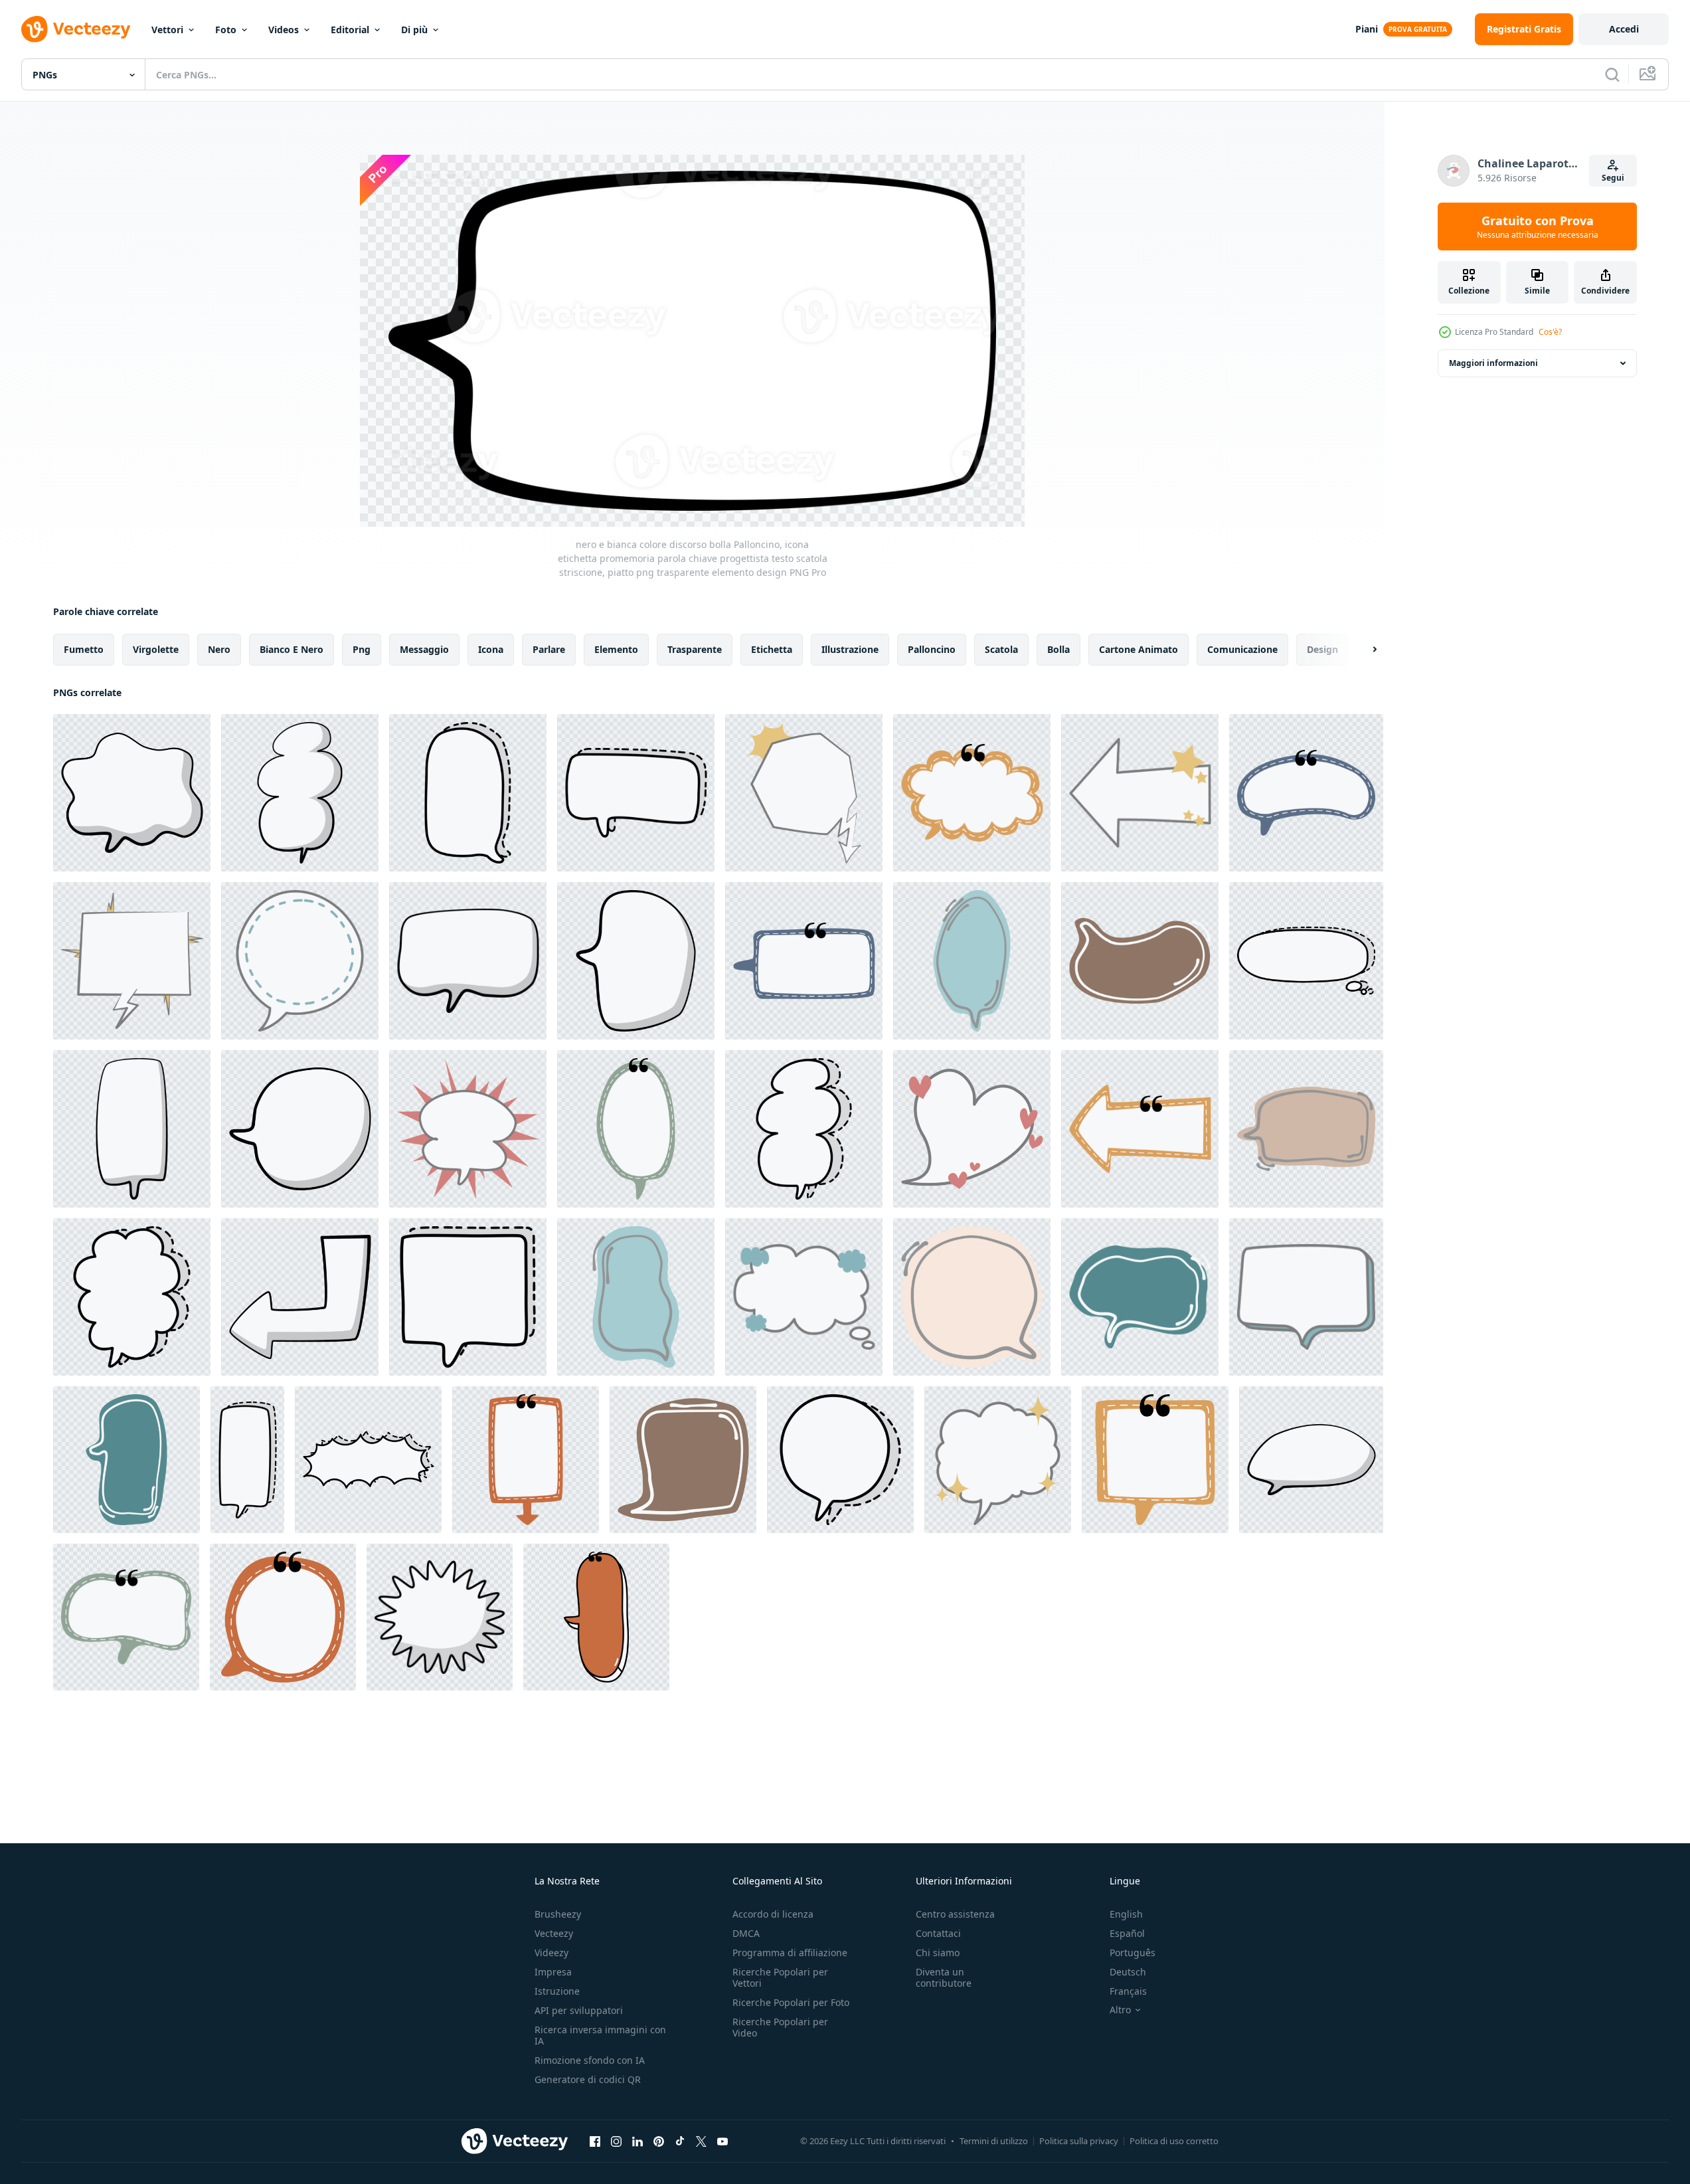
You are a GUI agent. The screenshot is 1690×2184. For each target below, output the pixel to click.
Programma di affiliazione (790, 1953)
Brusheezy (558, 1914)
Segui (1613, 178)
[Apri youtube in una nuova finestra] (722, 2141)
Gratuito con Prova (1538, 227)
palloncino (932, 649)
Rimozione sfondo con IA (590, 2060)
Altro (1120, 2010)
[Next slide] (1363, 650)
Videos (284, 30)
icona (491, 649)
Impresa (553, 1972)
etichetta (772, 649)
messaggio (424, 649)
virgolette (156, 649)
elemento (616, 649)
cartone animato (1139, 649)
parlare (549, 649)
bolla (1058, 649)
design (1322, 649)
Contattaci (938, 1933)
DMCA (746, 1933)
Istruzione (557, 1991)
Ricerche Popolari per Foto (791, 2002)
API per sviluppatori (579, 2010)
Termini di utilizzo (994, 2141)
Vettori (167, 30)
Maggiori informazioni (1493, 363)
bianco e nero (292, 649)
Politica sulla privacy (1079, 2141)
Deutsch (1128, 1972)
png (362, 649)
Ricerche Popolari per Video (780, 2027)
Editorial (350, 30)
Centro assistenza (955, 1914)
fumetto (84, 649)
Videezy (551, 1953)
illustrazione (850, 649)
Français (1128, 1991)
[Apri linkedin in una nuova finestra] (637, 2141)
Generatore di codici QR (588, 2079)
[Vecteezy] (76, 29)
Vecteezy (554, 1933)
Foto (226, 30)
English (1126, 1914)
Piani (1367, 29)
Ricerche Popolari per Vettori (780, 1977)
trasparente (695, 649)
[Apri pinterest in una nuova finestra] (659, 2141)
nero (219, 649)
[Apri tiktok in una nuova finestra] (680, 2141)
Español (1127, 1933)
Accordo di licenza (773, 1914)
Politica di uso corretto (1174, 2141)
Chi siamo (938, 1953)
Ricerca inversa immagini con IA (600, 2035)
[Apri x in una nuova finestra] (701, 2141)
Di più (414, 30)
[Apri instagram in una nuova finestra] (616, 2141)
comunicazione (1242, 649)
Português (1133, 1953)
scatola (1001, 649)
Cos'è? (1550, 332)
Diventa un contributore (944, 1977)
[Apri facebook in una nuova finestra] (595, 2141)
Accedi (1624, 29)
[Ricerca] (1612, 74)
